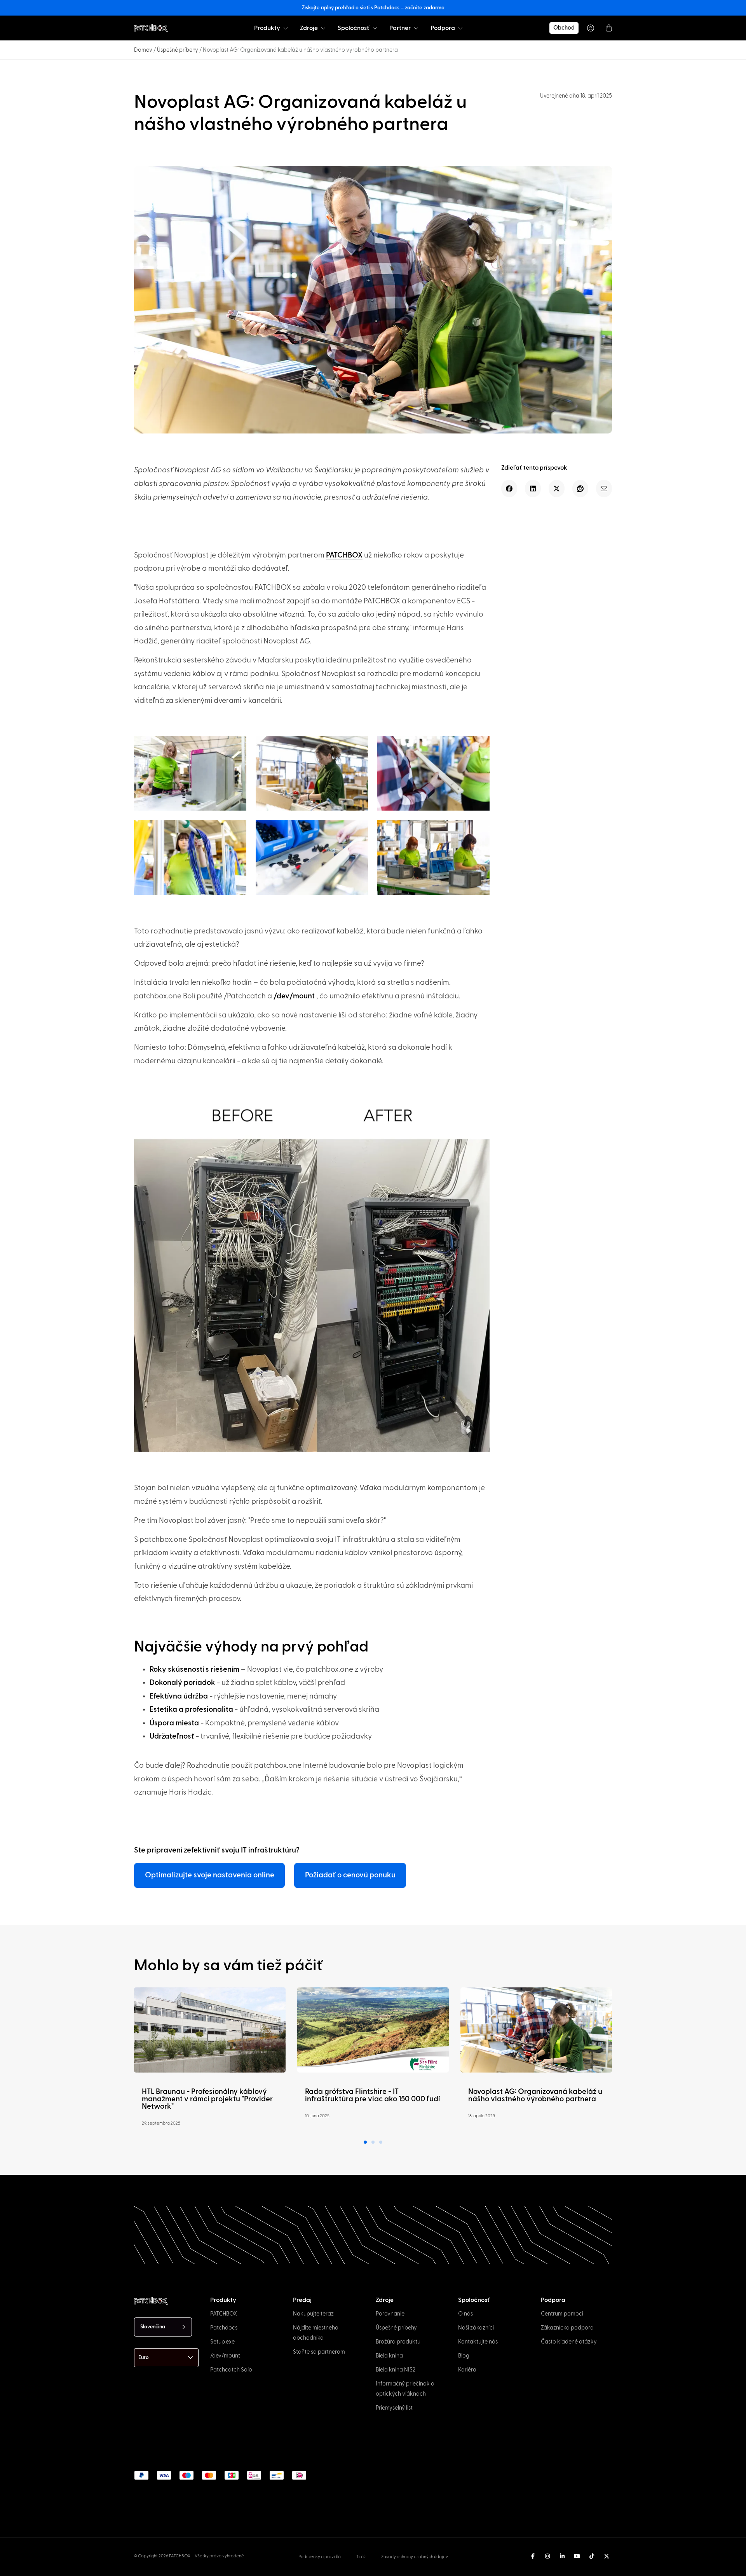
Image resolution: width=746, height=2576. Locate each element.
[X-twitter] (607, 2556)
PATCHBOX (344, 555)
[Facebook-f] (533, 2556)
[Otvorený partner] (416, 28)
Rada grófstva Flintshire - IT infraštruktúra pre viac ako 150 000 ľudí (372, 2095)
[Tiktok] (592, 2556)
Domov (143, 50)
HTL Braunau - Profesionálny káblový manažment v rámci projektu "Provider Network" (207, 2099)
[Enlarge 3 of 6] (479, 746)
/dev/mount (294, 996)
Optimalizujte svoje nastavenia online (210, 1875)
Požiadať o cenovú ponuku (350, 1875)
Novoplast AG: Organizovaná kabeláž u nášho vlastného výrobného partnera (535, 2095)
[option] (63, 2569)
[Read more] (210, 2030)
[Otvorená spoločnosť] (375, 28)
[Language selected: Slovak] (395, 2569)
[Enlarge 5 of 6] (358, 830)
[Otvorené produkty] (286, 28)
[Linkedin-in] (562, 2556)
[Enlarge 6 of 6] (479, 830)
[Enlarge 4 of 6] (236, 830)
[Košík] (609, 28)
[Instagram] (547, 2556)
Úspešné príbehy (178, 50)
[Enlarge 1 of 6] (236, 746)
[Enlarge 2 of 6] (358, 746)
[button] (509, 488)
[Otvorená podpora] (460, 28)
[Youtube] (577, 2556)
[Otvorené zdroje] (323, 28)
